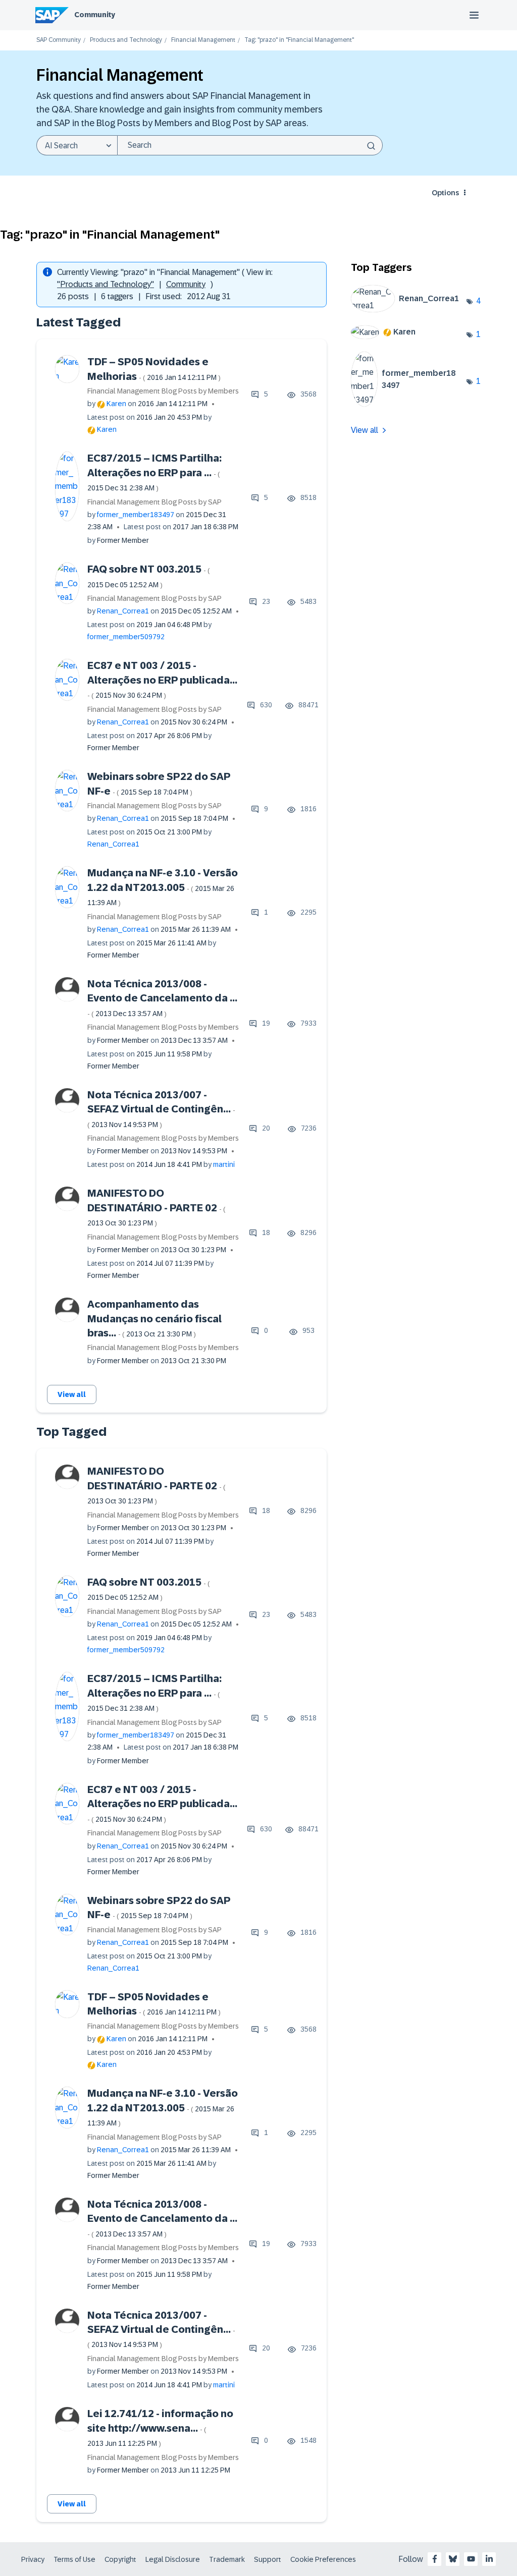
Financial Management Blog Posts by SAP (154, 502)
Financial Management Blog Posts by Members (163, 391)
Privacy (33, 2559)
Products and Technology (126, 40)
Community (95, 15)
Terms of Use (74, 2559)
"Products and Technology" (106, 284)
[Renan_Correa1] (409, 310)
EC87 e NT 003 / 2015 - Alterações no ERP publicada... (162, 680)
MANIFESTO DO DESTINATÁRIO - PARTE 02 (157, 1207)
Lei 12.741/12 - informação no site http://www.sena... (160, 2428)
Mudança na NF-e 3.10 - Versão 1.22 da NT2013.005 (163, 887)
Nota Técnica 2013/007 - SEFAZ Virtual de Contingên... (161, 1109)
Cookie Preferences (323, 2559)
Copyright (120, 2559)
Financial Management (203, 40)
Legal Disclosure (173, 2559)
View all (72, 1394)
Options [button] (445, 193)
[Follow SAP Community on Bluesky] (453, 2559)
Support (268, 2559)
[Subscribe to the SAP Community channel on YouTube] (471, 2559)
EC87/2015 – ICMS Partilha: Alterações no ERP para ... (154, 472)
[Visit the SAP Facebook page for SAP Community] (435, 2559)
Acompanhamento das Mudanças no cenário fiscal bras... (154, 1319)
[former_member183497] (409, 404)
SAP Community (59, 40)
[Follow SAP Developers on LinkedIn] (489, 2559)
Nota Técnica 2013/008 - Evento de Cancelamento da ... (162, 998)
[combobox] (250, 145)
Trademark (227, 2559)
